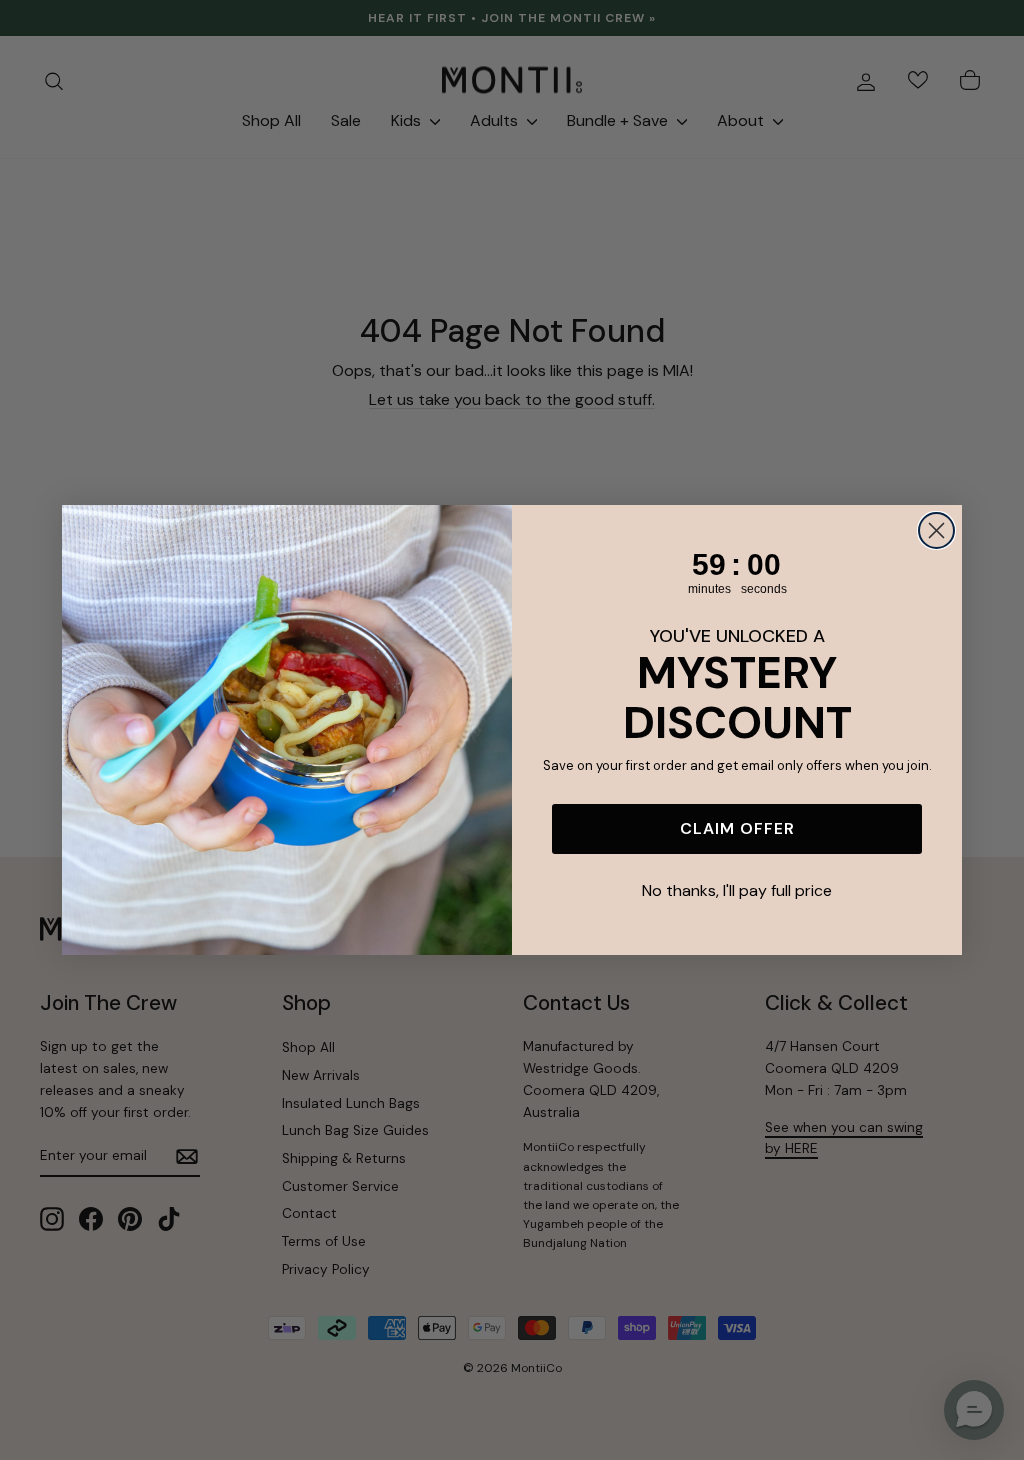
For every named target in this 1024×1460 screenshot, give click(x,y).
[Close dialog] (936, 530)
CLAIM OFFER (737, 828)
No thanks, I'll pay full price (737, 890)
